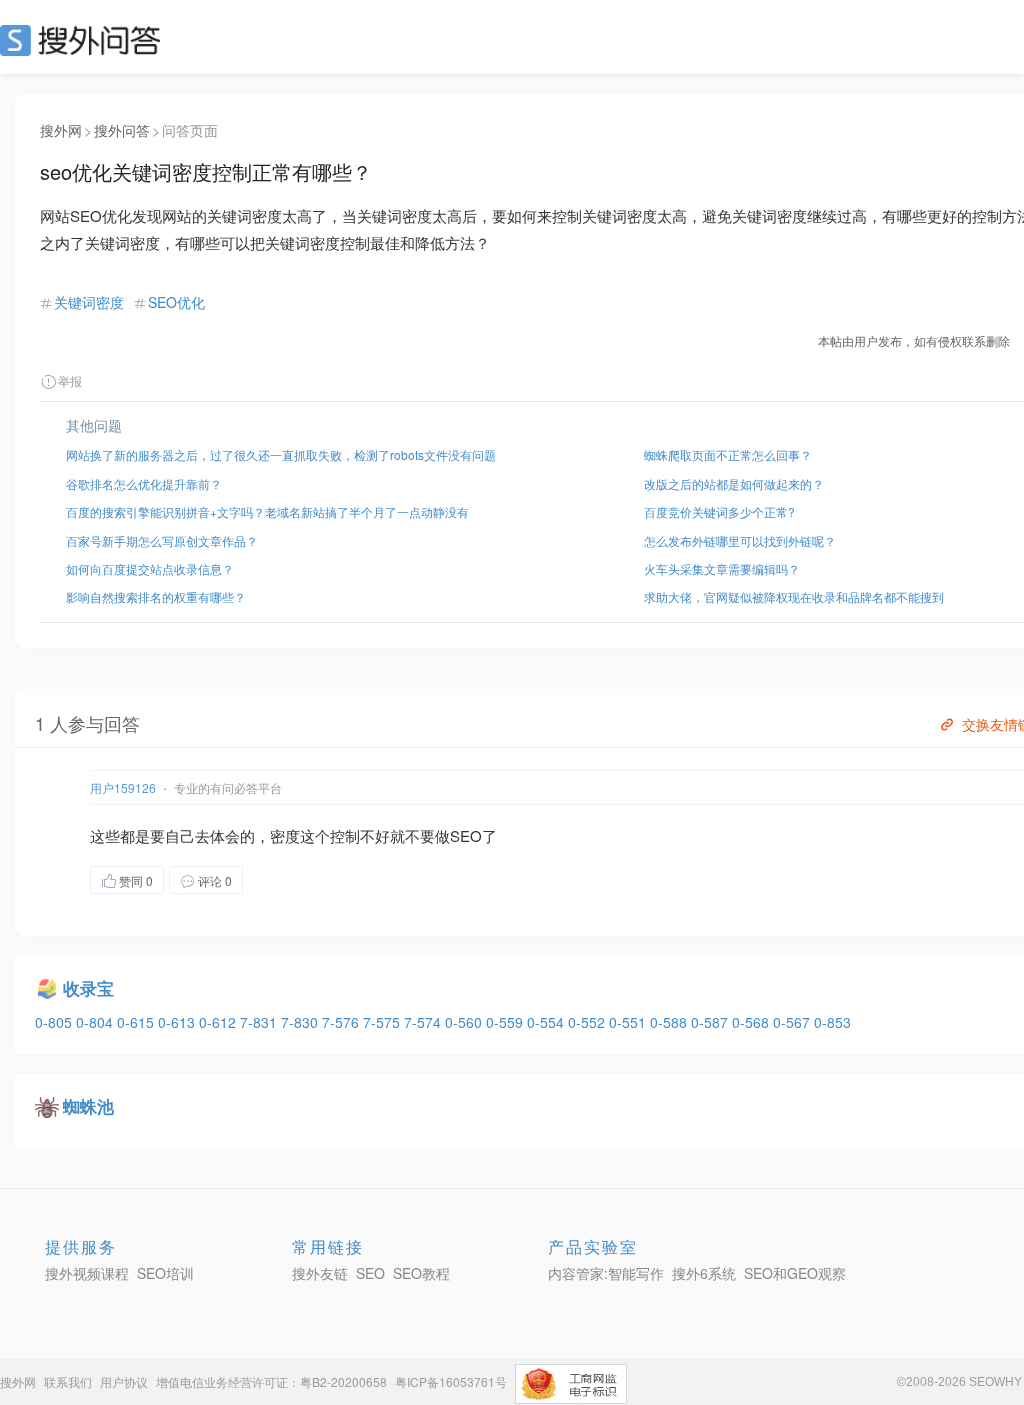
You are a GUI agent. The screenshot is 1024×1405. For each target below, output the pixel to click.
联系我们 (68, 1381)
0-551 (629, 1022)
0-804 (96, 1022)
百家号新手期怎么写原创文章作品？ (162, 540)
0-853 (832, 1022)
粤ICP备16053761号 (451, 1381)
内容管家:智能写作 (606, 1273)
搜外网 (61, 130)
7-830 (301, 1022)
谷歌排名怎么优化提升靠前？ (144, 483)
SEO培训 (165, 1273)
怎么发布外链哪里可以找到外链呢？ (740, 540)
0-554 (547, 1022)
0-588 (670, 1022)
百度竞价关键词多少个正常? (719, 511)
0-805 (55, 1022)
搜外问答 (122, 130)
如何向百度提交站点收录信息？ (150, 568)
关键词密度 (89, 302)
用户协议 (124, 1381)
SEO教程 (421, 1273)
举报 (70, 380)
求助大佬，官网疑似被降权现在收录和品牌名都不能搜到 (794, 596)
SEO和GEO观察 (795, 1273)
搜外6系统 (704, 1273)
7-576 (342, 1022)
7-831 (260, 1022)
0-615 (137, 1022)
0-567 (793, 1022)
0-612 (219, 1022)
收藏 (283, 879)
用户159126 (123, 787)
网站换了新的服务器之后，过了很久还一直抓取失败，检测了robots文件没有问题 (281, 454)
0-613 (178, 1022)
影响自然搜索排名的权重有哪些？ (156, 596)
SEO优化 (176, 302)
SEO (85, 40)
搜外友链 (320, 1273)
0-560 (465, 1022)
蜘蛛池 (88, 1106)
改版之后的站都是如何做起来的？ (734, 483)
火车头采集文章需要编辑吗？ (722, 568)
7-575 (383, 1022)
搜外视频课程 (87, 1273)
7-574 (424, 1022)
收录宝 (88, 988)
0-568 (752, 1022)
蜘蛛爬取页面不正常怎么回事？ (728, 454)
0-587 (711, 1022)
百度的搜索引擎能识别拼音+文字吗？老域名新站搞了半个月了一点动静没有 (267, 511)
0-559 (506, 1022)
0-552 (588, 1022)
